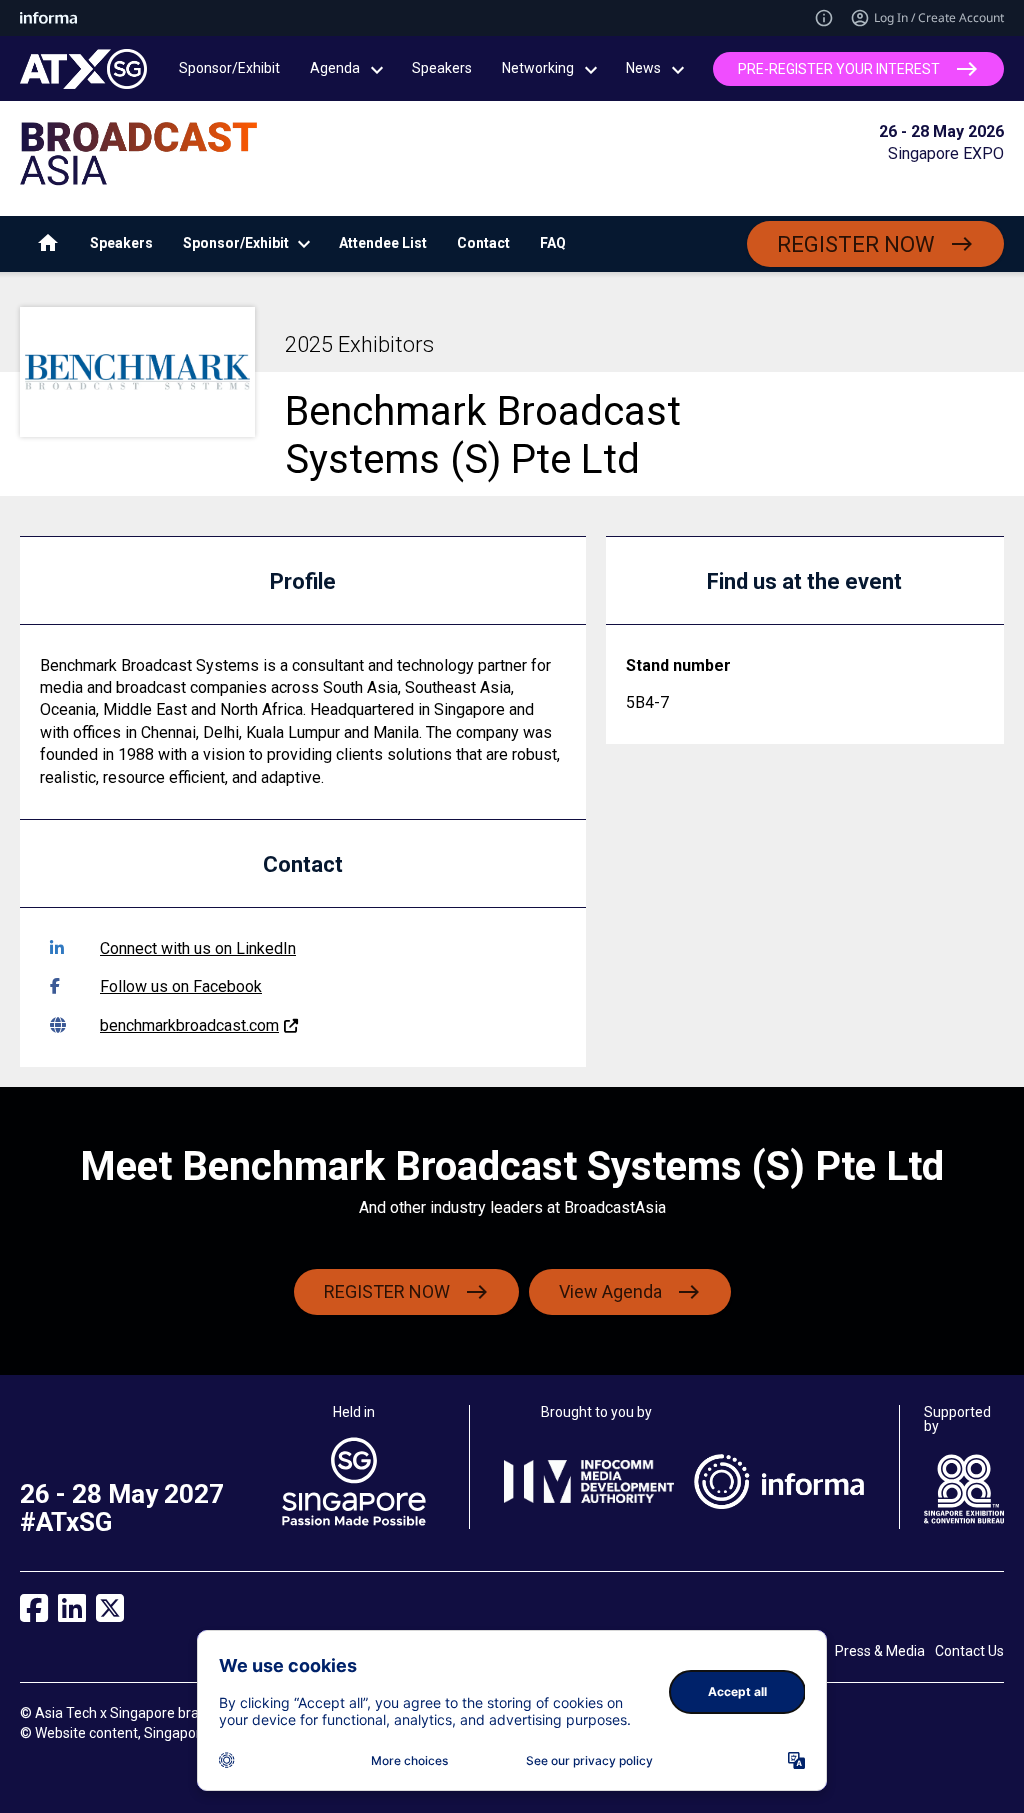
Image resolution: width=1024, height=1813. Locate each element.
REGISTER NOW (856, 244)
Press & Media (880, 1651)
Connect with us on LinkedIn (198, 948)
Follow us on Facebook (181, 986)
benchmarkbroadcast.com (189, 1025)
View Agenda (610, 1291)
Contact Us (969, 1651)
